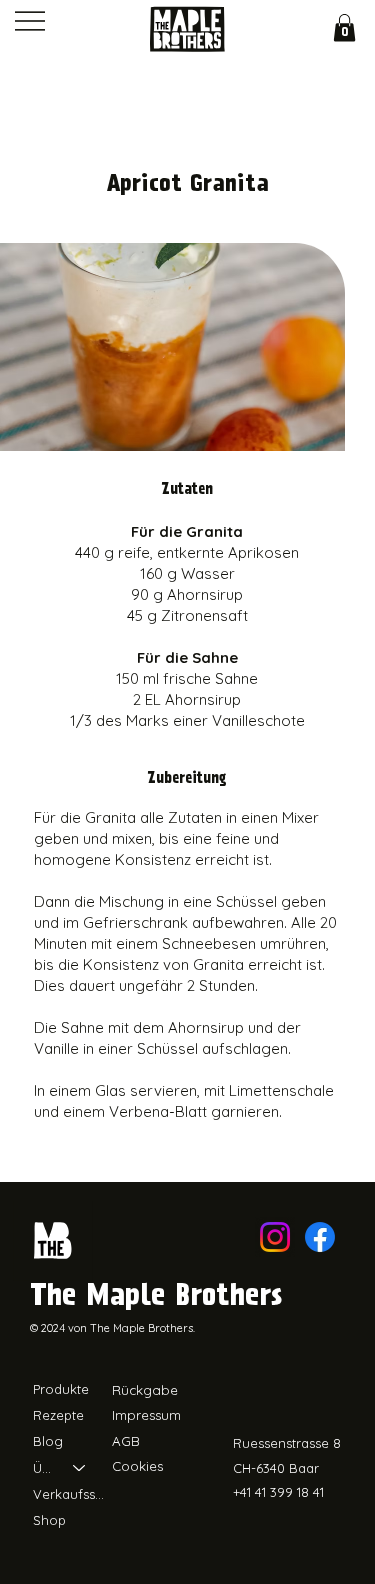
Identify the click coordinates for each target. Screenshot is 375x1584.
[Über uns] (80, 1468)
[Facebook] (320, 1237)
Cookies (137, 1466)
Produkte (61, 1389)
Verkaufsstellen (69, 1494)
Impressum (146, 1415)
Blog (48, 1441)
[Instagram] (275, 1237)
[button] (344, 27)
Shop (49, 1520)
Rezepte (58, 1415)
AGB (126, 1441)
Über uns (44, 1468)
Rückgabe (145, 1390)
